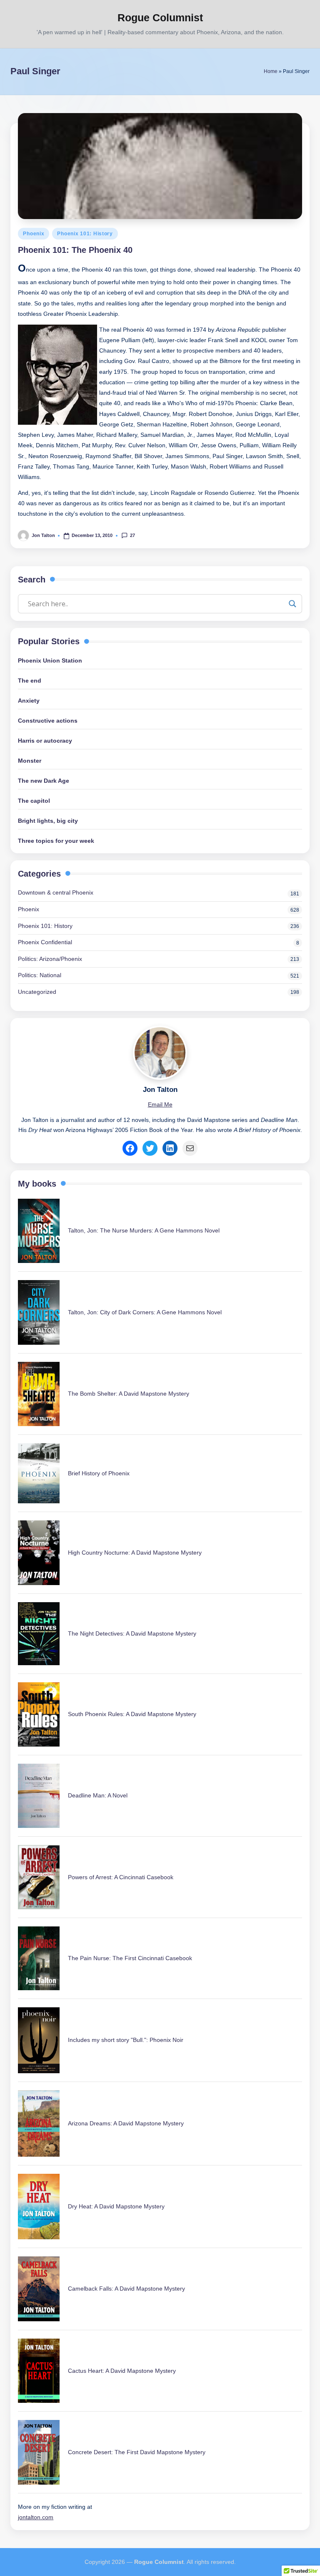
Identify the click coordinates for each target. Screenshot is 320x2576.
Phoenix (34, 234)
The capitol (34, 801)
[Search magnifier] (292, 604)
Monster (30, 761)
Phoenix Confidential (45, 942)
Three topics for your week (56, 841)
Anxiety (29, 701)
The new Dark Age (44, 781)
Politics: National (40, 975)
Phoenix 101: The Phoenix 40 (75, 250)
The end (30, 681)
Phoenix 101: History (85, 234)
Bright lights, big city (48, 821)
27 (132, 535)
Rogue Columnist (160, 18)
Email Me (160, 1105)
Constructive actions (48, 721)
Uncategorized (37, 992)
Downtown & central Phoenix (56, 892)
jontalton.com (36, 2517)
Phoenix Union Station (50, 660)
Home (271, 71)
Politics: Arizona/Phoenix (50, 959)
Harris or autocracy (45, 741)
